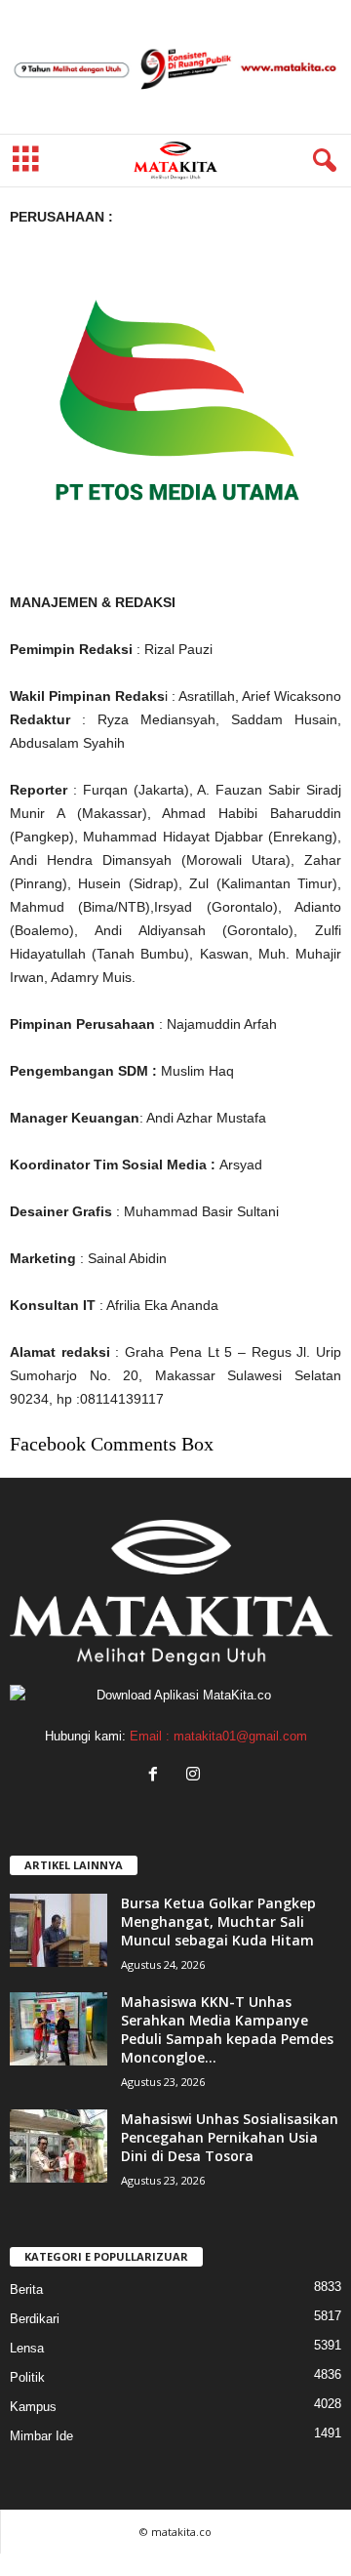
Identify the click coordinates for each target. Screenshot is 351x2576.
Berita (26, 2290)
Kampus (33, 2407)
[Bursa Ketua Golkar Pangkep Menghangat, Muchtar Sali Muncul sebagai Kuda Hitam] (58, 1930)
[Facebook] (157, 1776)
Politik (27, 2377)
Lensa (27, 2348)
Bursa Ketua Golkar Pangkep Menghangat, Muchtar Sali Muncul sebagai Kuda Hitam (218, 1922)
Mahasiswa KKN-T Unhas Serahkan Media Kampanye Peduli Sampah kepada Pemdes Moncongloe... (227, 2029)
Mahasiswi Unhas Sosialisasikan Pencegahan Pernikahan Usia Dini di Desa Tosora (230, 2137)
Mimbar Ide (41, 2436)
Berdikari (35, 2319)
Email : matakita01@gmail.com (218, 1736)
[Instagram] (195, 1776)
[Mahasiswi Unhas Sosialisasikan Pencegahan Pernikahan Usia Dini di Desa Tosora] (58, 2146)
